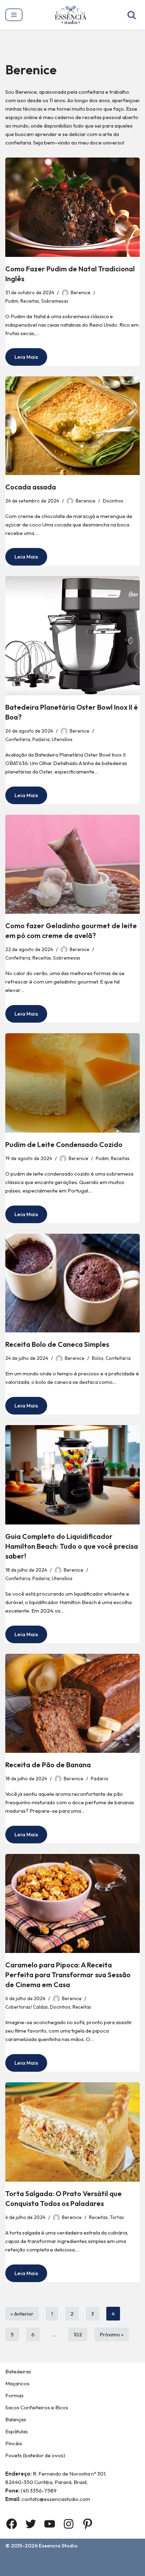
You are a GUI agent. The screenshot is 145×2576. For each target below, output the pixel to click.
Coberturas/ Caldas (27, 2007)
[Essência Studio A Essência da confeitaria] (72, 15)
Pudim (12, 301)
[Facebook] (12, 2524)
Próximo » (112, 2334)
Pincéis (14, 2443)
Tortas (117, 2217)
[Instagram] (69, 2524)
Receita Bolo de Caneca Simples (57, 1344)
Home (40, 2560)
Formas (14, 2395)
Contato (103, 2560)
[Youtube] (50, 2524)
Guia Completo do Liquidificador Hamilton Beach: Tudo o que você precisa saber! (72, 1546)
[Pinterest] (88, 2524)
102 (78, 2334)
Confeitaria (18, 739)
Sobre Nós (70, 2560)
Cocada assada (31, 487)
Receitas (30, 301)
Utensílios (62, 739)
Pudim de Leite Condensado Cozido (64, 1144)
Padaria (41, 739)
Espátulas (17, 2431)
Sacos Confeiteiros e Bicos (37, 2407)
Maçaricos (17, 2383)
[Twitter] (31, 2524)
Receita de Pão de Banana (48, 1765)
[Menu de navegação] (14, 15)
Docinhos (113, 501)
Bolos (98, 1358)
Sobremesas (55, 301)
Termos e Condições (38, 2569)
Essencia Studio (58, 2546)
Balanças (16, 2419)
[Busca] (132, 15)
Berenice (81, 292)
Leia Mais (22, 359)
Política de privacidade (103, 2569)
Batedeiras (18, 2371)
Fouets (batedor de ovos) (35, 2455)
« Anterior (22, 2314)
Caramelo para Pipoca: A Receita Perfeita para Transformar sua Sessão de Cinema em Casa (68, 1975)
